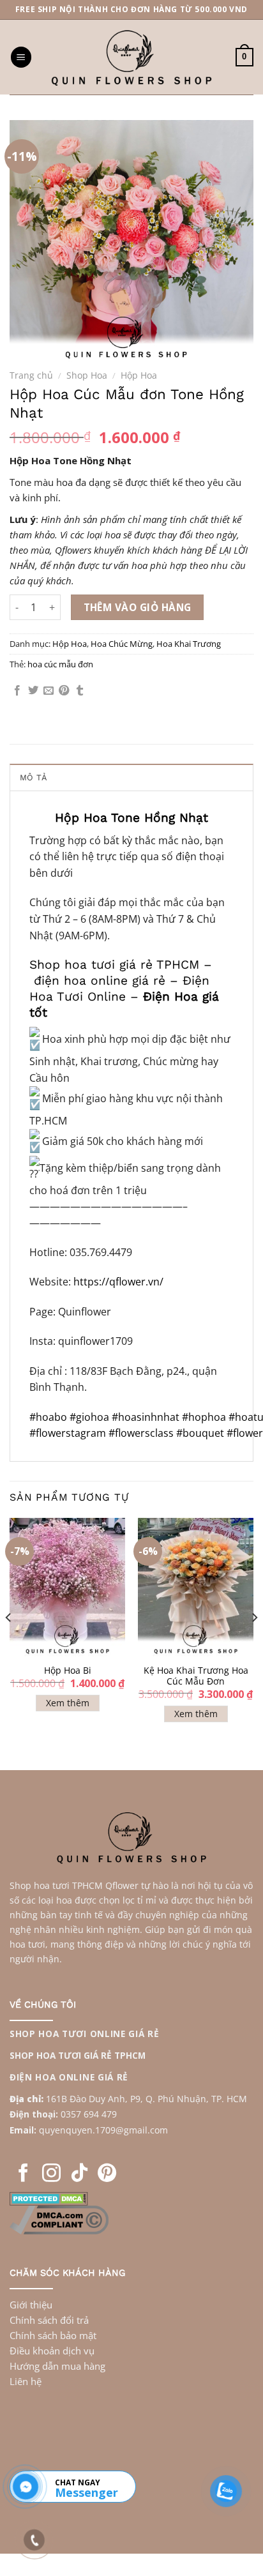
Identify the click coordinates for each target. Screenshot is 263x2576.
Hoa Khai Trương (189, 644)
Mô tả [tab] (33, 777)
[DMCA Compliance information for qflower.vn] (59, 2218)
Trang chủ (31, 375)
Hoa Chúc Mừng (122, 644)
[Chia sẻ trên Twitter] (33, 691)
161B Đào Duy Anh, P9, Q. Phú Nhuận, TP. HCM (147, 2099)
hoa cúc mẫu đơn (60, 664)
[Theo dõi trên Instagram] (51, 2174)
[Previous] (9, 1643)
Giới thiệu (31, 2305)
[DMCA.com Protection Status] (49, 2197)
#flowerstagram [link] (69, 1433)
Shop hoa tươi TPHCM (56, 1885)
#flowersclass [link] (142, 1433)
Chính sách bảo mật (53, 2335)
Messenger (86, 2492)
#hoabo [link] (48, 1417)
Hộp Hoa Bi (68, 1671)
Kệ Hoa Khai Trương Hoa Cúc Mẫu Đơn (196, 1676)
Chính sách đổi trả (49, 2320)
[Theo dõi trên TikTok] (79, 2174)
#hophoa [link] (204, 1417)
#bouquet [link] (201, 1433)
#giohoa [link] (89, 1417)
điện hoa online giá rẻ (100, 981)
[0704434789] (26, 2487)
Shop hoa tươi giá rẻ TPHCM (114, 965)
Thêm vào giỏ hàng (138, 607)
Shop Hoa (87, 375)
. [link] (94, 2130)
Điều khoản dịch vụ (52, 2351)
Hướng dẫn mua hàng (57, 2366)
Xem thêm (68, 1703)
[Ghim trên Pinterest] (64, 691)
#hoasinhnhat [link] (146, 1417)
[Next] (254, 1643)
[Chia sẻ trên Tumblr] (80, 691)
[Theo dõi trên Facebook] (23, 2174)
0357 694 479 (89, 2114)
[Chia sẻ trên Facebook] (17, 691)
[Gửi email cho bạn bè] (49, 691)
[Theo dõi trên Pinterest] (107, 2174)
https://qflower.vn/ (118, 1282)
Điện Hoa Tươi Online (119, 989)
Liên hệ (26, 2381)
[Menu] (21, 57)
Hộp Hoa (139, 375)
